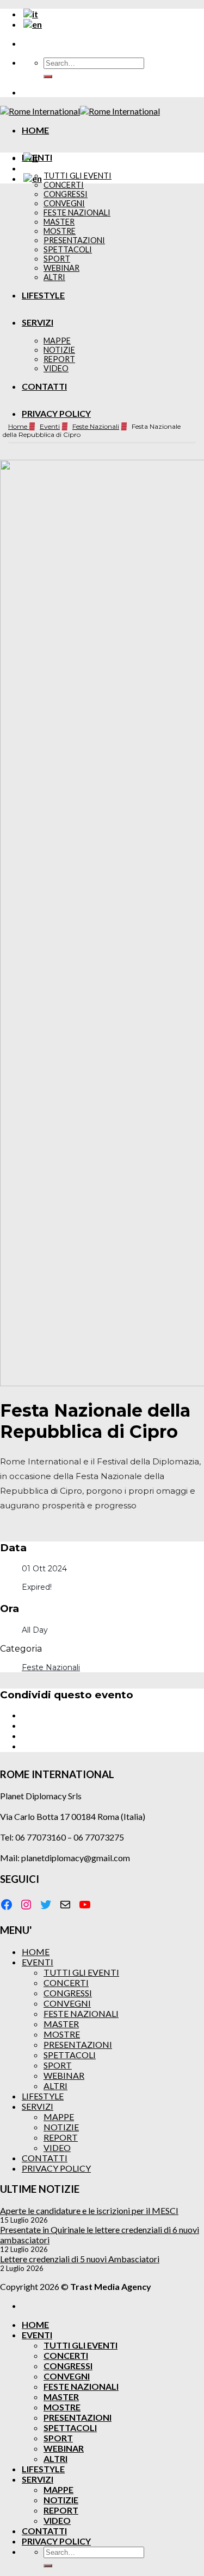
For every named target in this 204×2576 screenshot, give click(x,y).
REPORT (61, 2137)
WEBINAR (64, 2075)
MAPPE (59, 2117)
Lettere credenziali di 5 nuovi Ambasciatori (80, 2259)
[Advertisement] (102, 294)
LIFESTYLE (43, 2096)
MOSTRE (62, 2034)
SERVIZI (38, 2106)
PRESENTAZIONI (78, 2044)
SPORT (58, 2065)
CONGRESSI (68, 1993)
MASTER (61, 2024)
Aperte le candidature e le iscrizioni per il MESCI (89, 2210)
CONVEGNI (67, 2003)
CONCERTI (64, 185)
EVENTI (38, 1962)
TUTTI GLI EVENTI (78, 176)
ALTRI (55, 2086)
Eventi (50, 426)
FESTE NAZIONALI (81, 2013)
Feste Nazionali (96, 426)
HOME (35, 130)
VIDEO (57, 2147)
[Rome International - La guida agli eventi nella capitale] (80, 111)
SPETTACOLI (70, 2055)
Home (18, 426)
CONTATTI (45, 2158)
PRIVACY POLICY (56, 413)
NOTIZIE (61, 2127)
